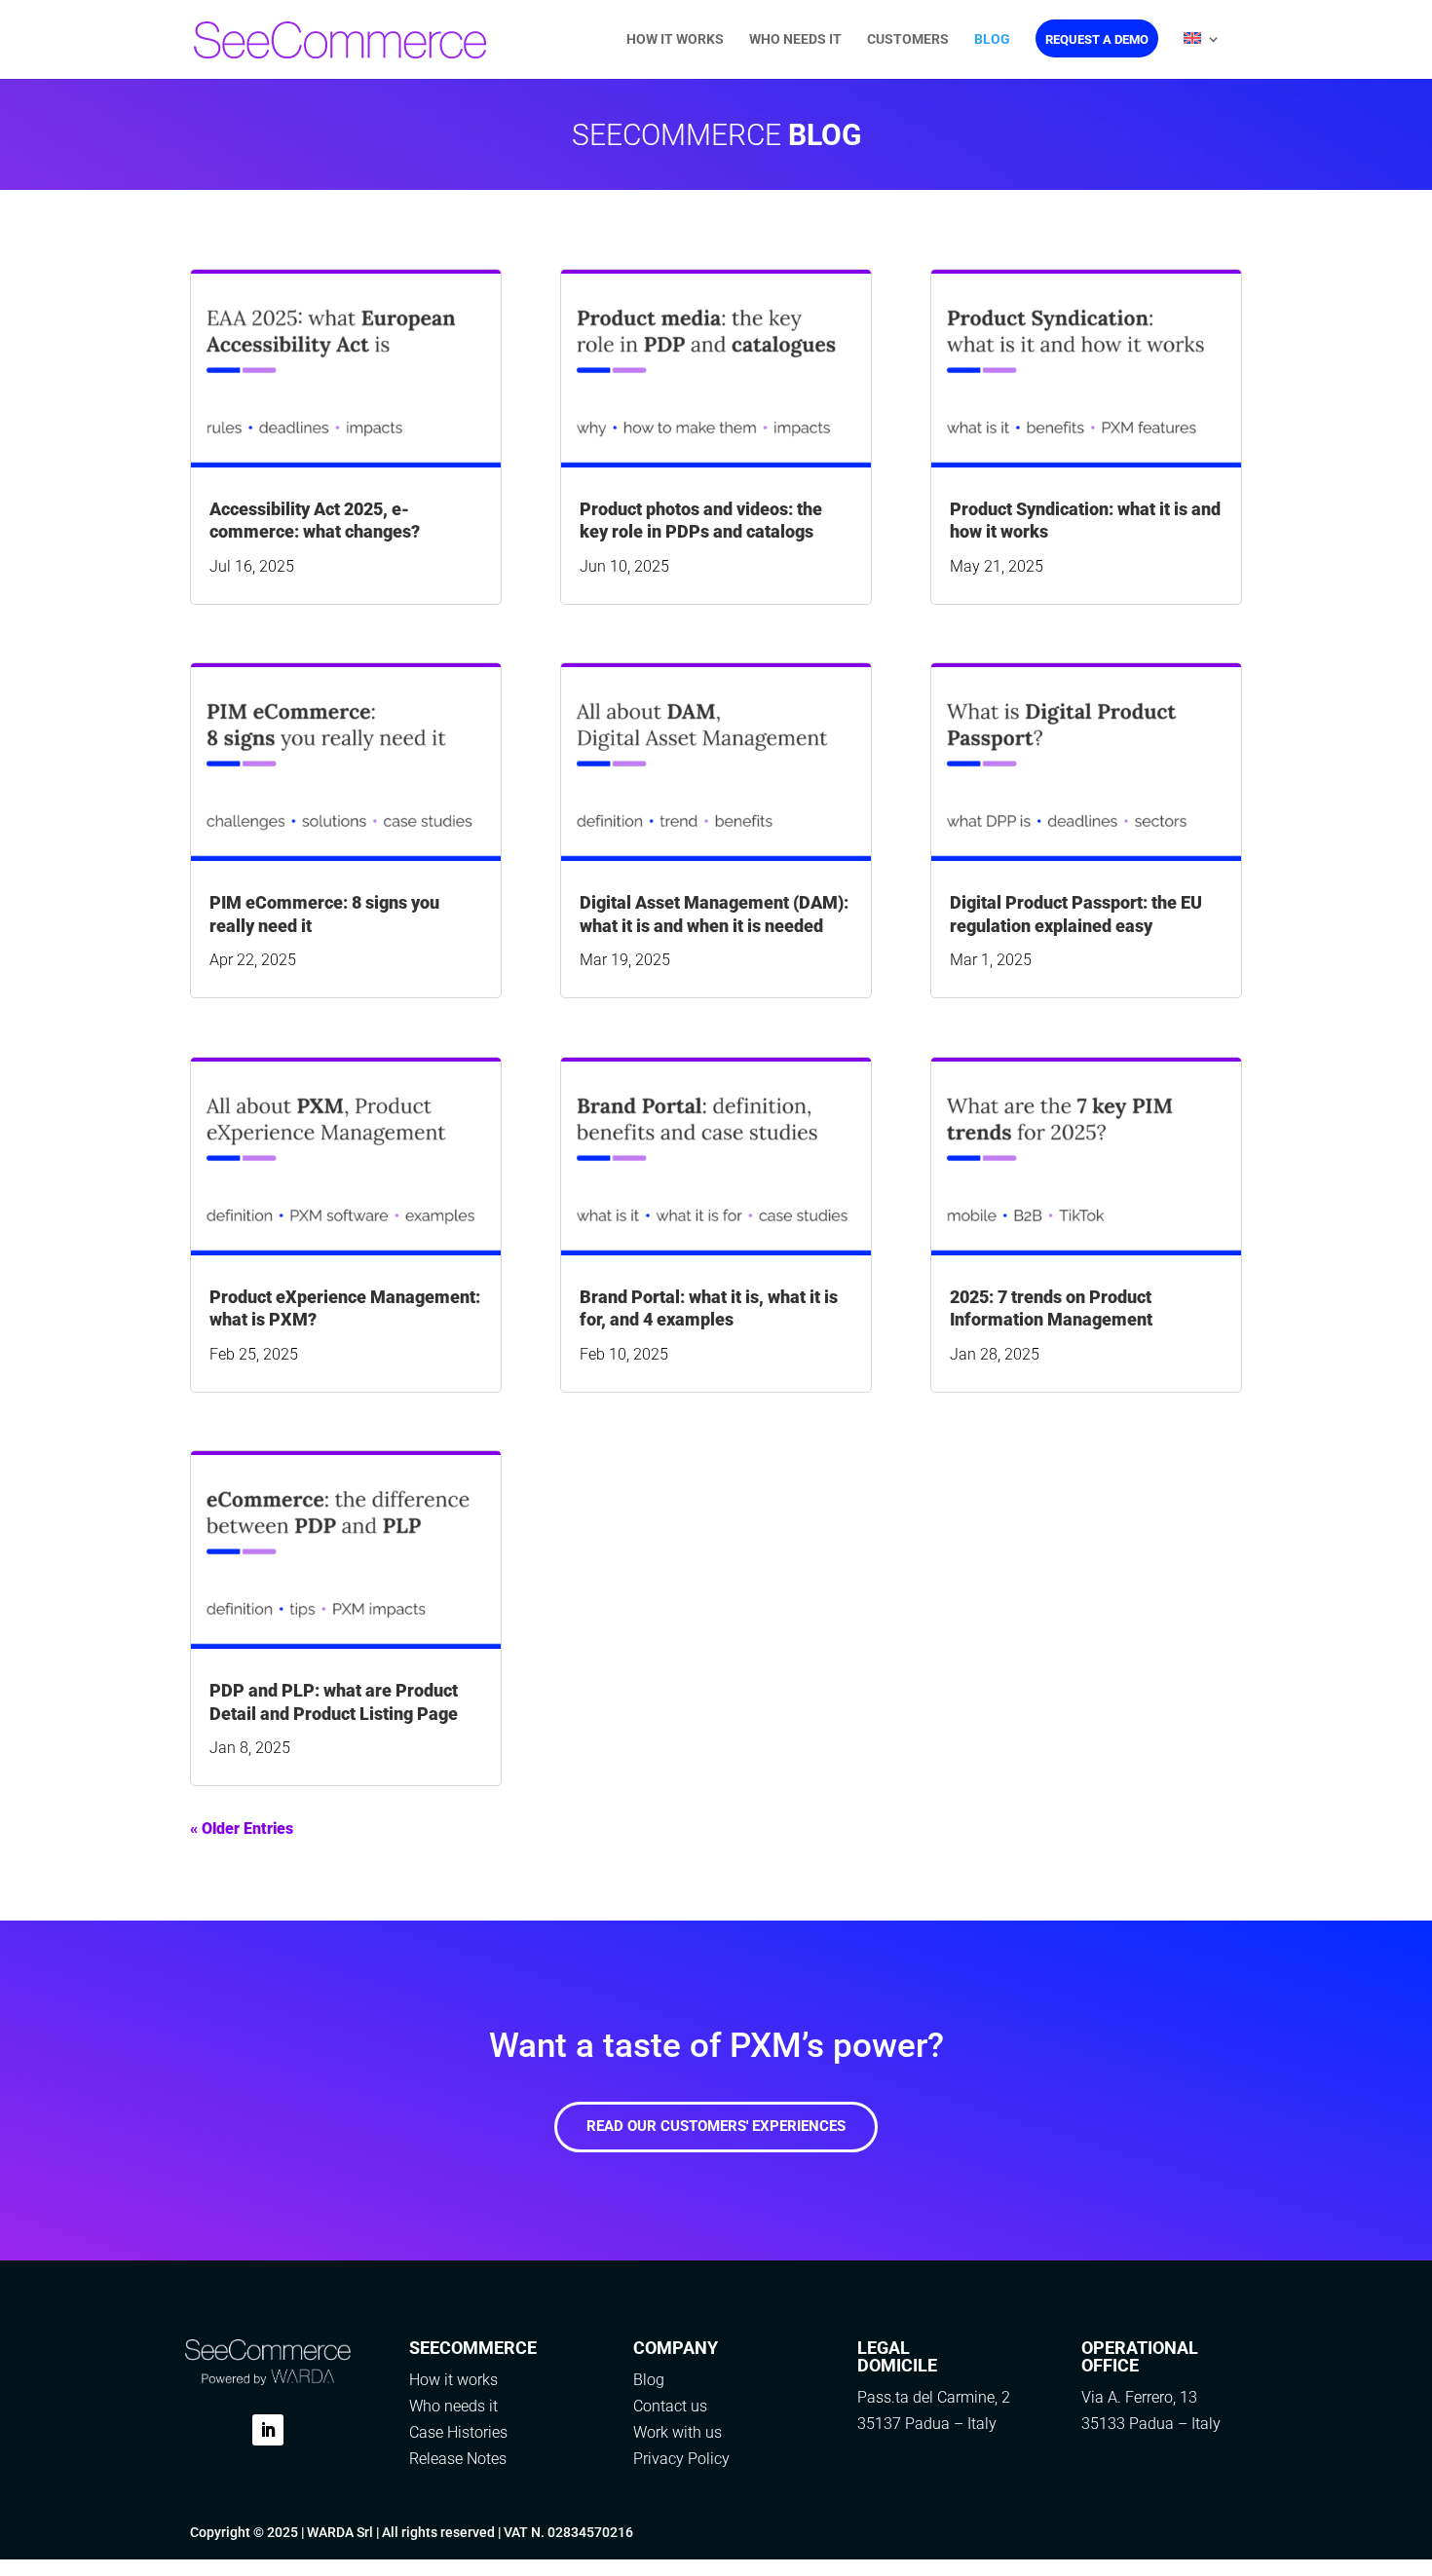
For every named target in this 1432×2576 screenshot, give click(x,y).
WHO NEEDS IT (795, 39)
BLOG (992, 39)
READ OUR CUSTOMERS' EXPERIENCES (716, 2126)
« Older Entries (242, 1829)
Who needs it (453, 2406)
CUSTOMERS (908, 39)
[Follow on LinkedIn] (268, 2430)
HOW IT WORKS (675, 39)
